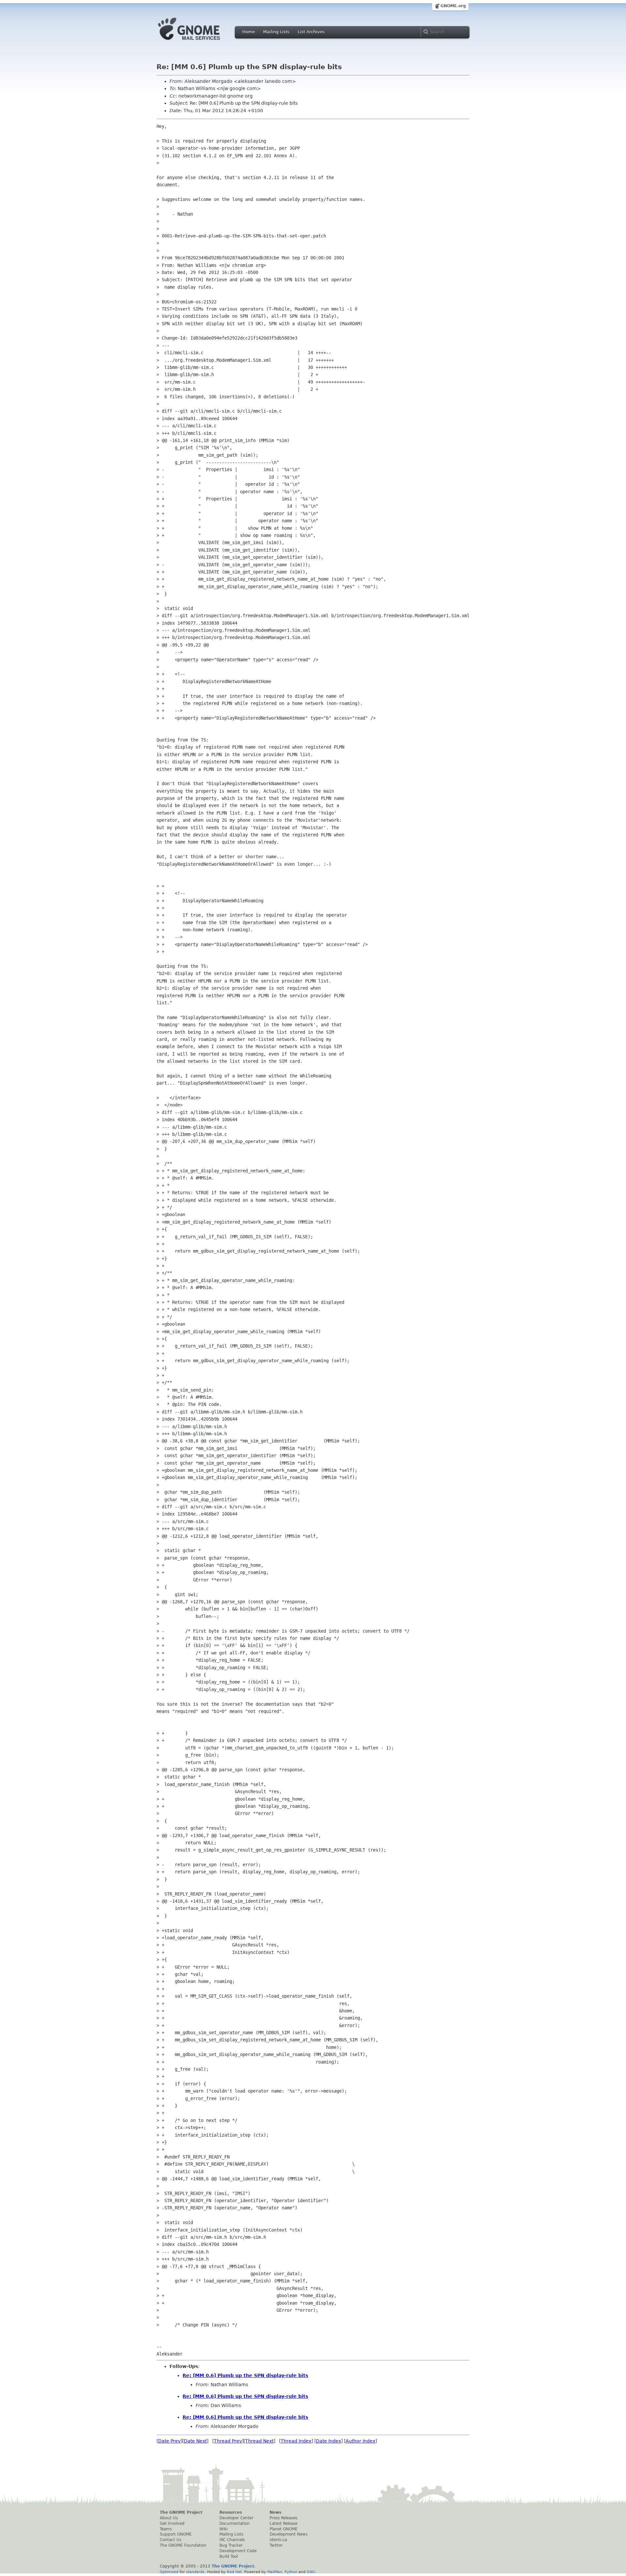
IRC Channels (232, 2540)
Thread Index (296, 2441)
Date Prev (169, 2441)
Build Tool (229, 2556)
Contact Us (171, 2540)
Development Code (238, 2551)
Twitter (276, 2545)
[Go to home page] (199, 42)
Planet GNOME (284, 2529)
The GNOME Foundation (183, 2545)
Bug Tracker (231, 2545)
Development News (289, 2534)
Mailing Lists (276, 32)
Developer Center (236, 2518)
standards (195, 2572)
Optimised (169, 2572)
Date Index (328, 2441)
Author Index (360, 2441)
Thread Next (259, 2441)
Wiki (224, 2529)
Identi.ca (278, 2540)
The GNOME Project (181, 2512)
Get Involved (172, 2523)
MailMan (275, 2572)
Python (291, 2572)
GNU (311, 2572)
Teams (166, 2529)
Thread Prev (228, 2441)
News (276, 2512)
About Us (169, 2518)
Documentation (235, 2523)
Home (249, 32)
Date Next (195, 2441)
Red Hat (234, 2572)
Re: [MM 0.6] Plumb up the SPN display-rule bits (245, 2375)
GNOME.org (453, 6)
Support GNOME (176, 2534)
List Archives (311, 32)
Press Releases (283, 2518)
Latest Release (283, 2523)
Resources (231, 2512)
